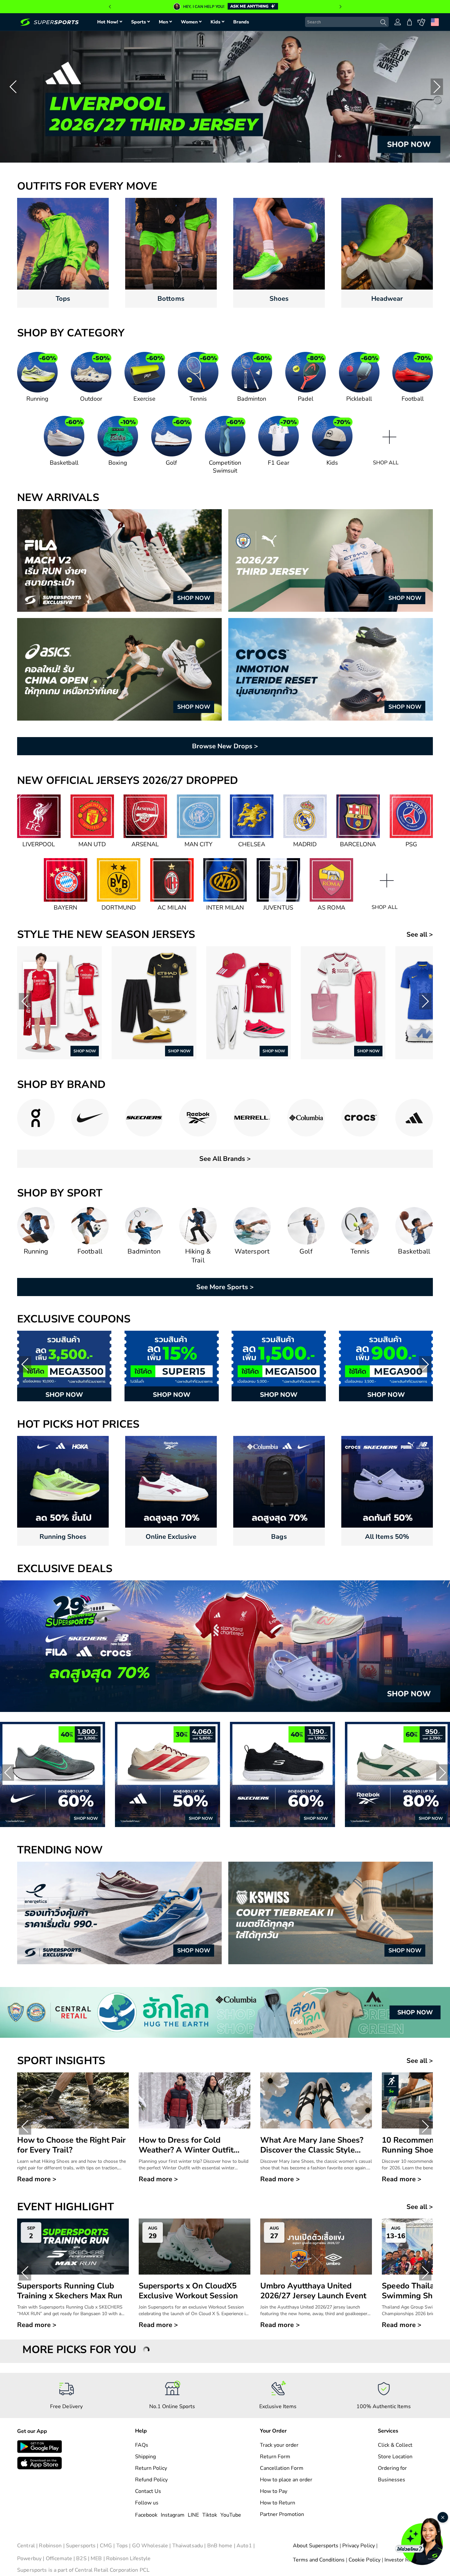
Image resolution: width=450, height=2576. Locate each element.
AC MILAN (172, 908)
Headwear (387, 299)
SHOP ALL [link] (386, 463)
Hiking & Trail (198, 1256)
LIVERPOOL (39, 844)
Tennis (198, 399)
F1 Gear (279, 463)
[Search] (383, 22)
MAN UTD (92, 844)
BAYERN (65, 908)
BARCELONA (358, 844)
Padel (306, 399)
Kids (332, 463)
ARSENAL (145, 844)
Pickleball (359, 399)
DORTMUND (119, 908)
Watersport (252, 1251)
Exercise (144, 399)
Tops (63, 299)
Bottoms (171, 299)
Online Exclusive (171, 1537)
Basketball (64, 463)
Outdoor (91, 399)
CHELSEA (252, 844)
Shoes (279, 299)
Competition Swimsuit (225, 467)
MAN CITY (198, 844)
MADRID (305, 844)
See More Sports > (225, 1287)
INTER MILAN (225, 908)
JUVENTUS (278, 908)
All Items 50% (387, 1537)
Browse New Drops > (225, 746)
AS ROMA (331, 908)
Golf (171, 463)
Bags (279, 1537)
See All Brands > (225, 1159)
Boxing (118, 463)
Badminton (252, 399)
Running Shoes (63, 1537)
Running (37, 399)
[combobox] (347, 22)
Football (413, 399)
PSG (411, 844)
